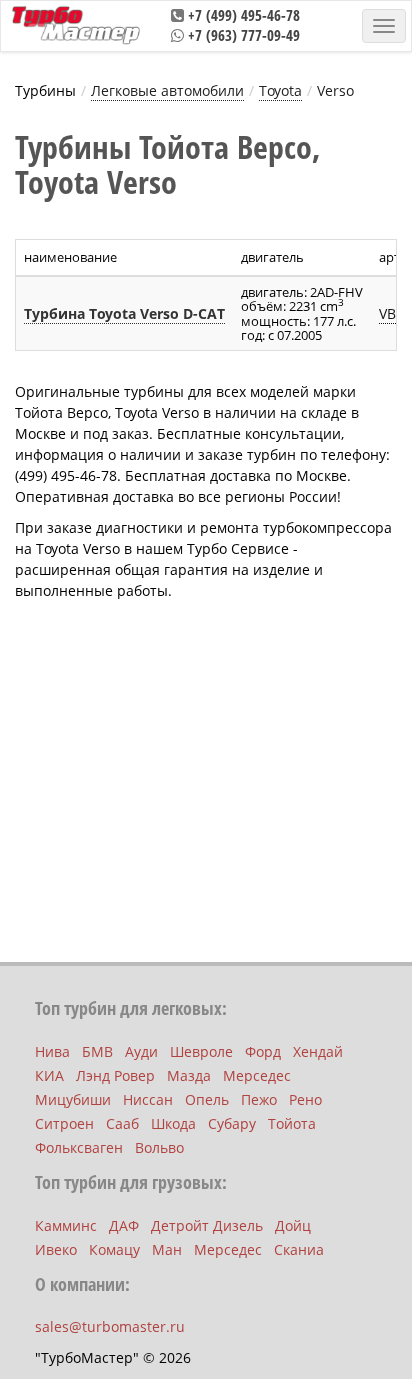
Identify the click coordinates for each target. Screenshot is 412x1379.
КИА (49, 1075)
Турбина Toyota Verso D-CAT (124, 313)
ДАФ (124, 1225)
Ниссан (148, 1099)
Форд (263, 1051)
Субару (232, 1123)
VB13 (395, 313)
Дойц (293, 1225)
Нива (52, 1051)
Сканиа (299, 1249)
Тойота (292, 1123)
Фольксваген (79, 1147)
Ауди (141, 1051)
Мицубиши (73, 1099)
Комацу (114, 1249)
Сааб (122, 1123)
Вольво (159, 1147)
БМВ (97, 1051)
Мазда (189, 1075)
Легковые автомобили (167, 90)
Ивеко (56, 1249)
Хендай (318, 1051)
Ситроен (64, 1123)
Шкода (173, 1123)
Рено (305, 1099)
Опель (207, 1099)
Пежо (259, 1099)
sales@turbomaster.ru (110, 1326)
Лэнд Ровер (115, 1075)
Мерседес (257, 1075)
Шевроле (201, 1051)
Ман (167, 1249)
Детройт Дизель (207, 1225)
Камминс (66, 1225)
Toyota (280, 90)
